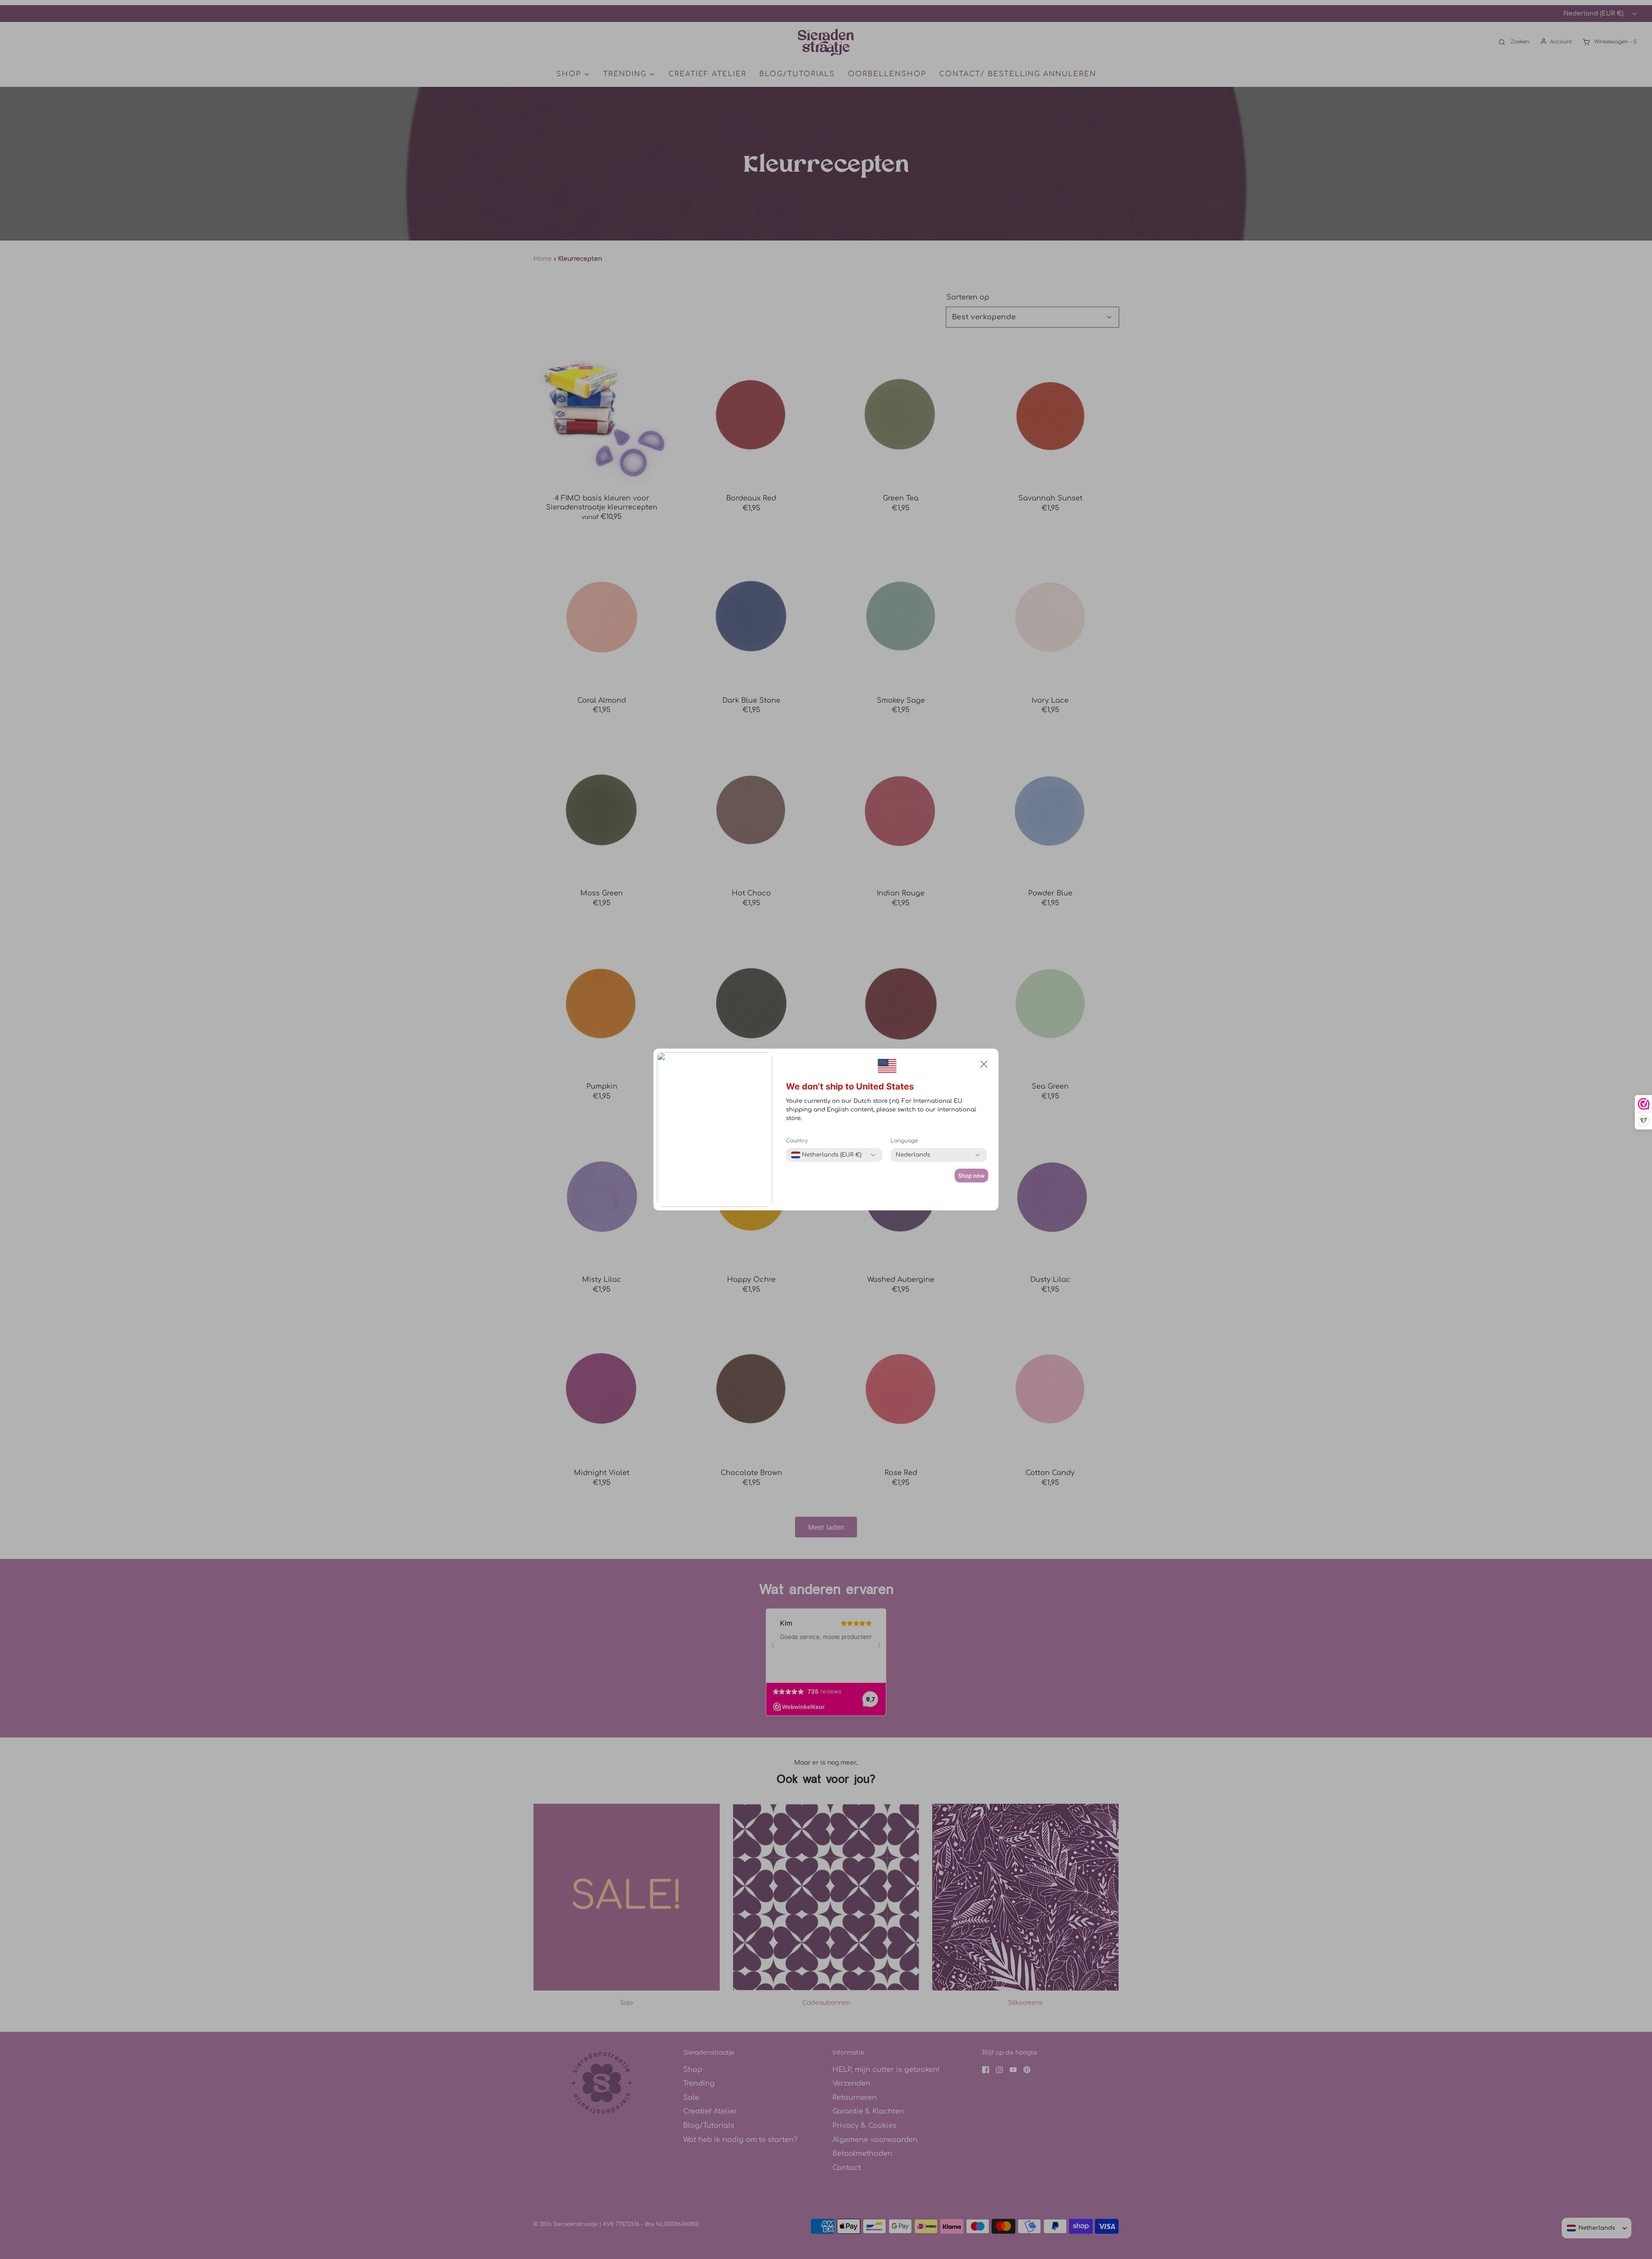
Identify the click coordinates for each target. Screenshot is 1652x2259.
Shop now (971, 1176)
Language (904, 1141)
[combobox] (826, 1155)
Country (797, 1141)
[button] (984, 1064)
